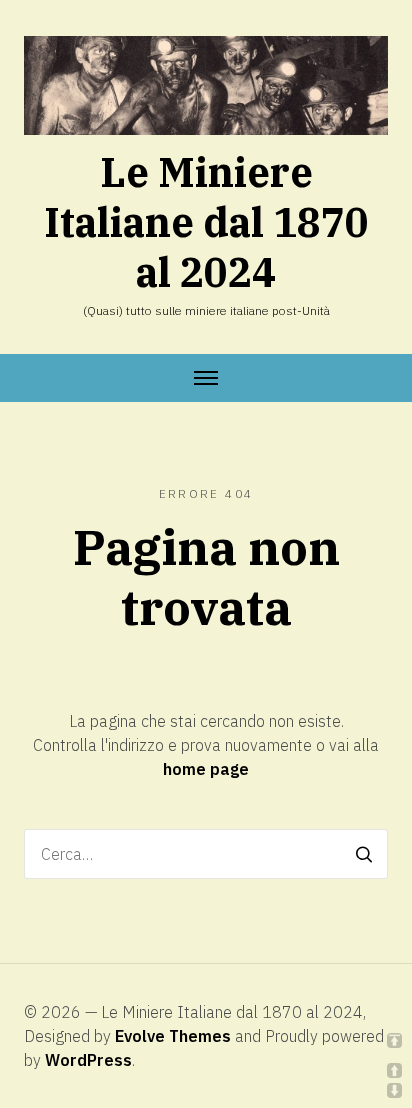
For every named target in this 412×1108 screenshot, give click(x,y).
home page (206, 769)
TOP (394, 1040)
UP (394, 1070)
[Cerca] (364, 854)
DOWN (394, 1090)
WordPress (88, 1060)
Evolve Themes (173, 1036)
